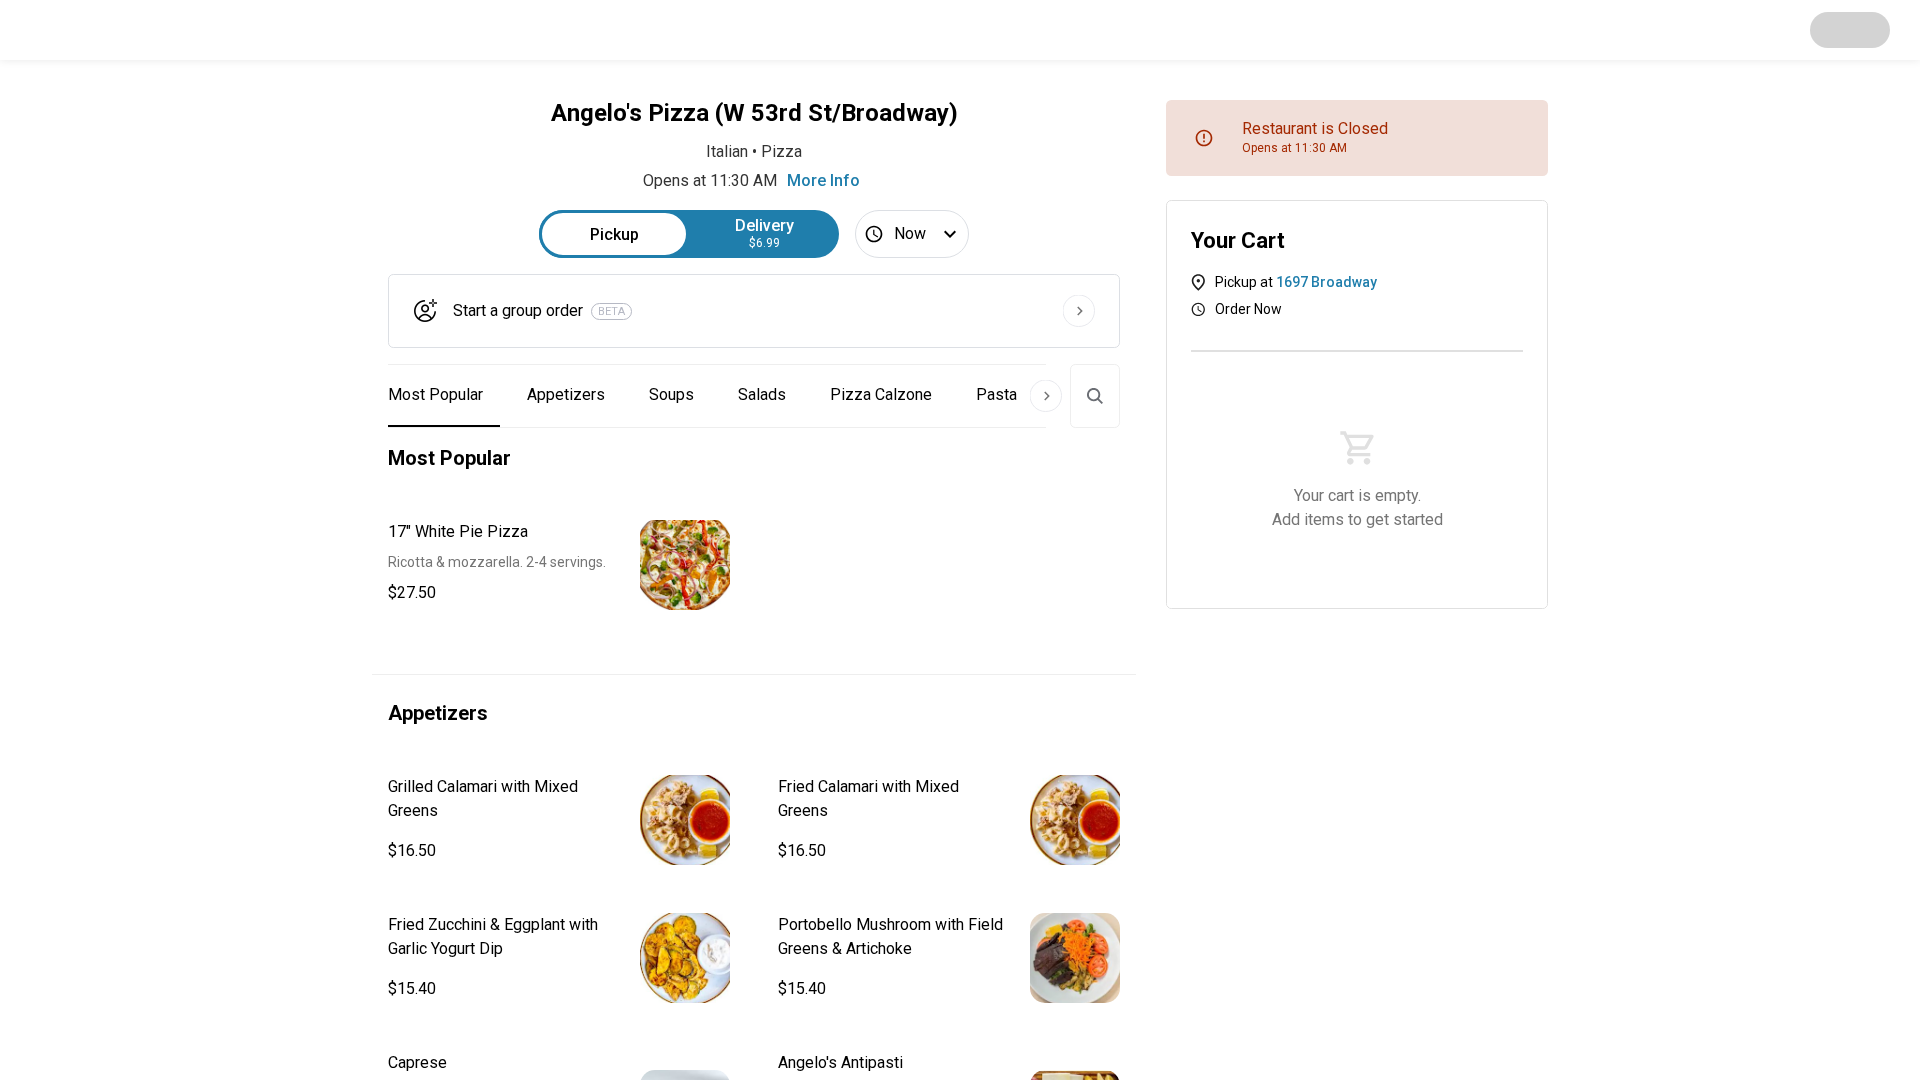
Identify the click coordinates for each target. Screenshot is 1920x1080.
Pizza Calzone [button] (881, 394)
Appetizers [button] (566, 394)
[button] (559, 565)
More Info (823, 180)
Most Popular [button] (435, 394)
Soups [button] (671, 394)
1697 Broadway (1326, 282)
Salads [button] (762, 394)
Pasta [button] (996, 394)
